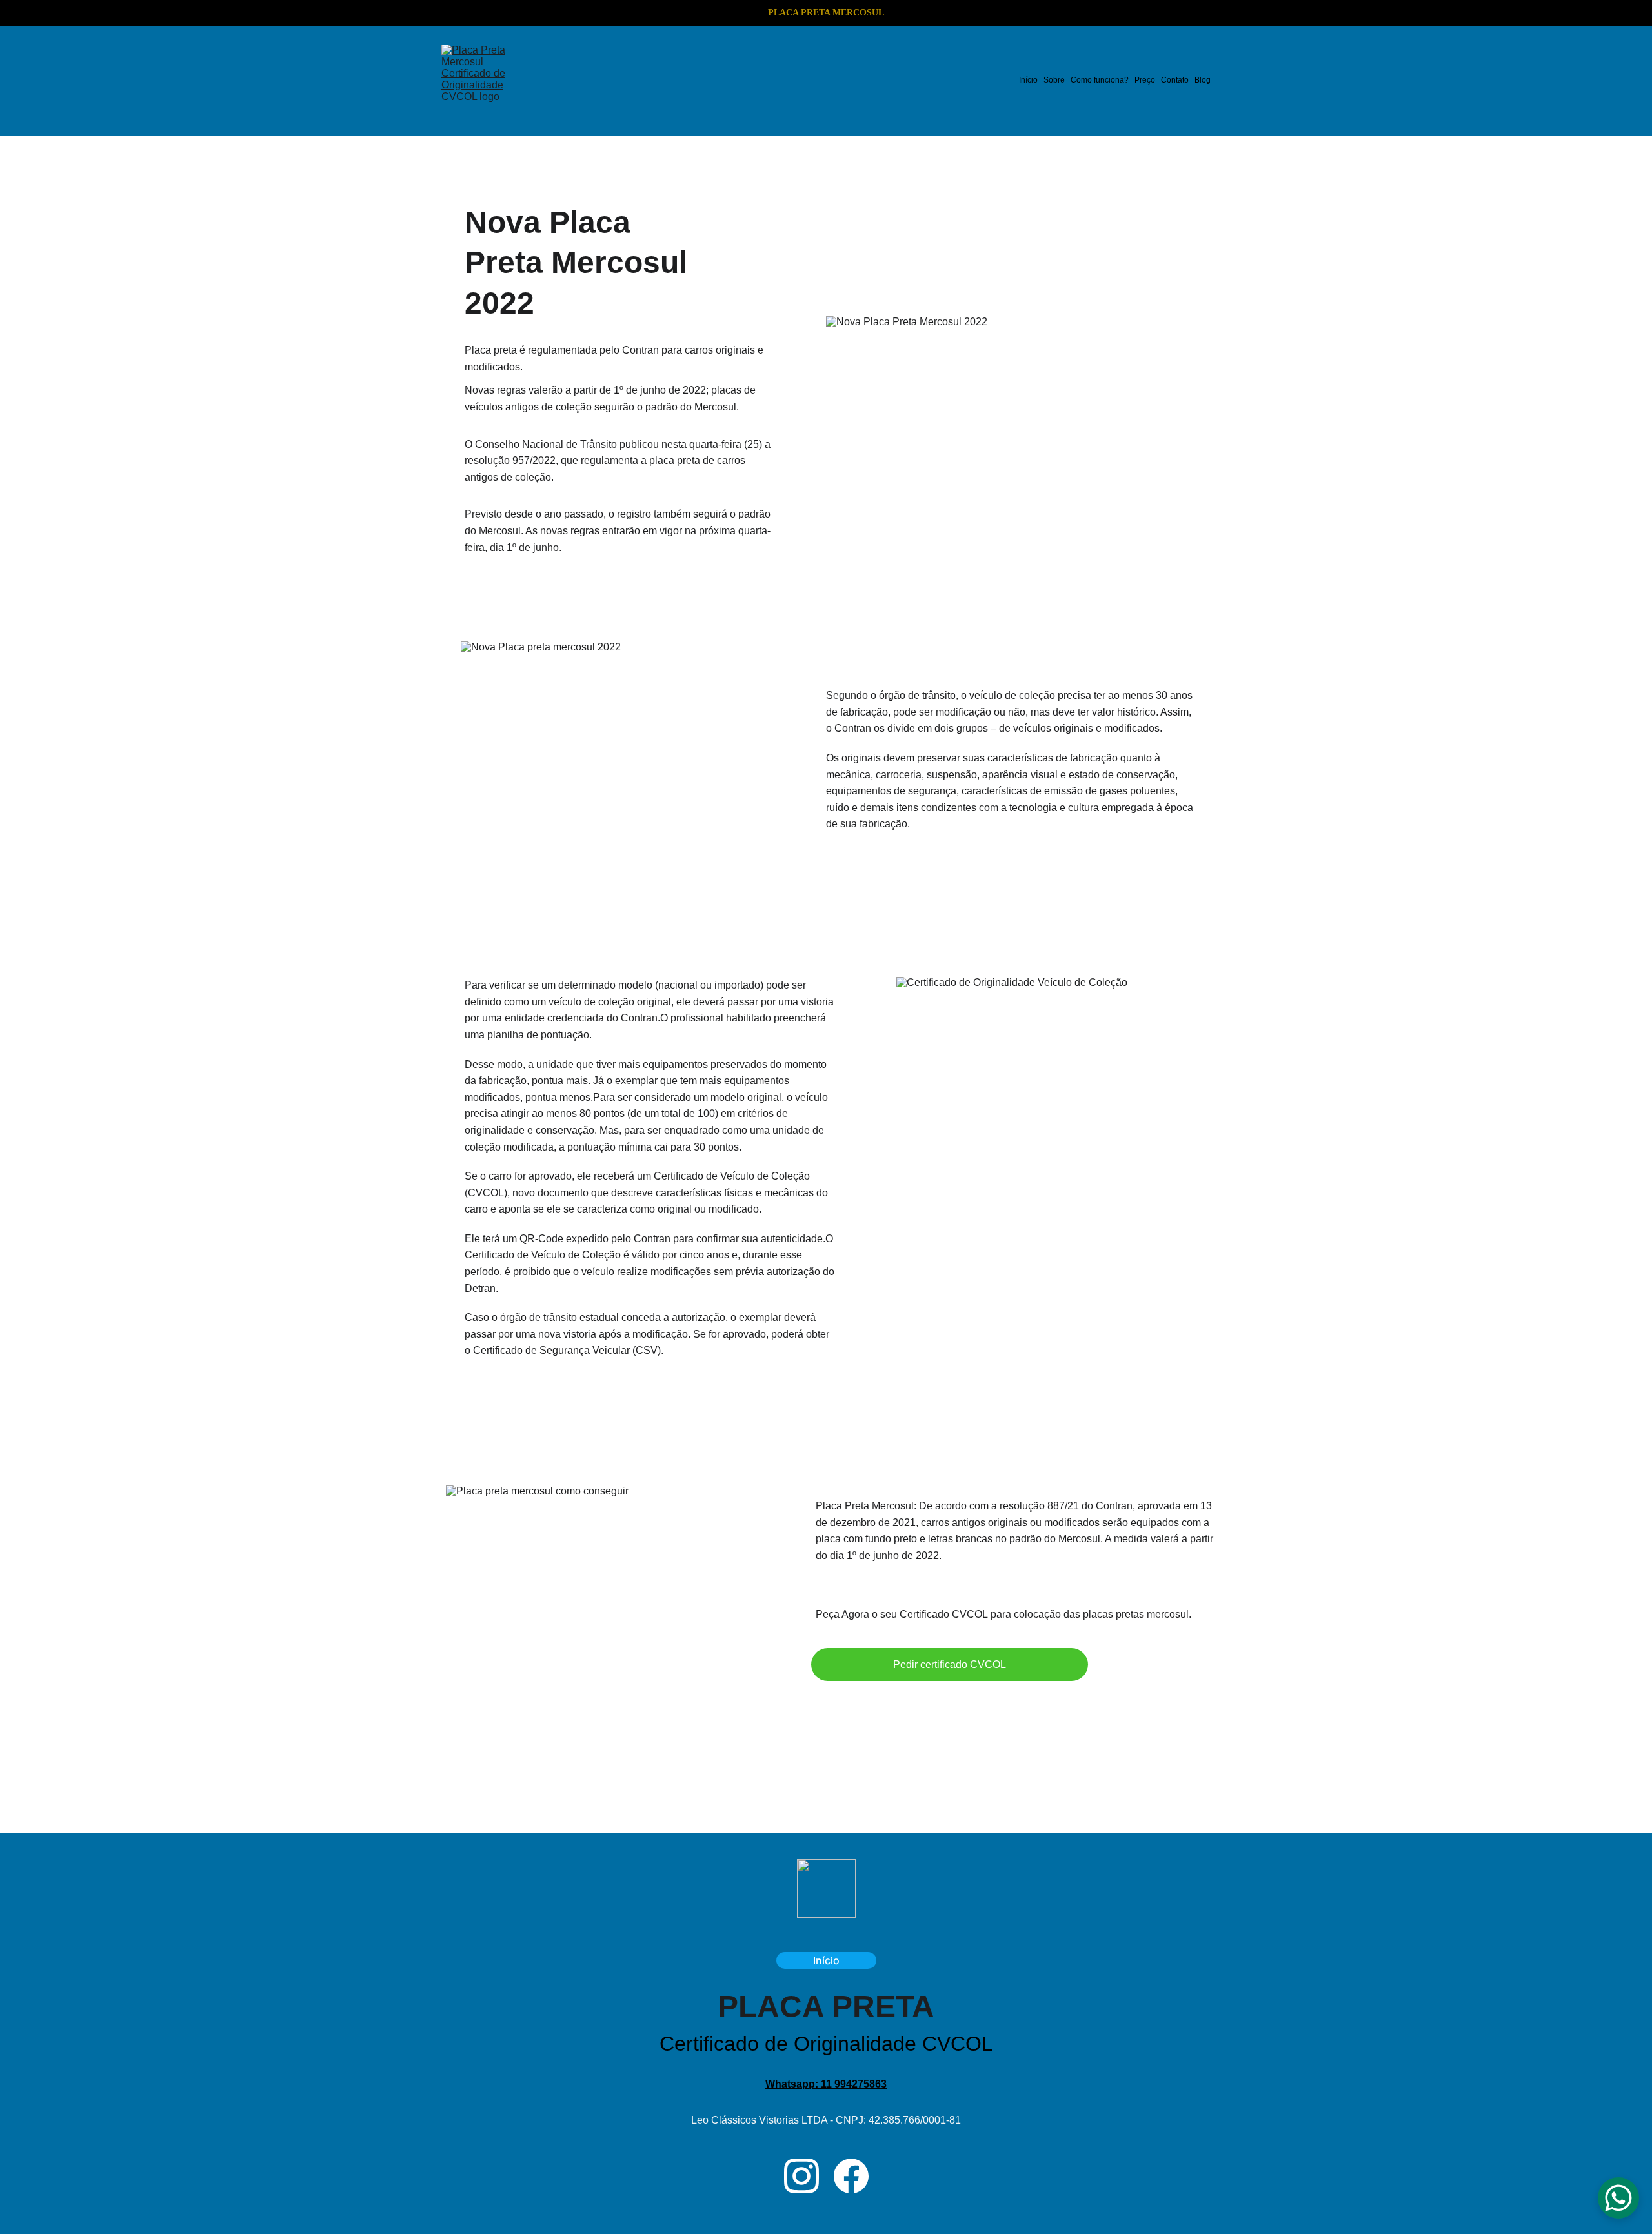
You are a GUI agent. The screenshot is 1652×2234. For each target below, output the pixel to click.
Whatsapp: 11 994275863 (826, 2084)
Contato (1175, 80)
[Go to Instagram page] (801, 2176)
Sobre (1054, 80)
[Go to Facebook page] (851, 2176)
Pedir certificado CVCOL (950, 1665)
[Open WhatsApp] (1618, 2198)
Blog (1203, 80)
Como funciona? (1100, 80)
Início (1028, 80)
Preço (1145, 80)
